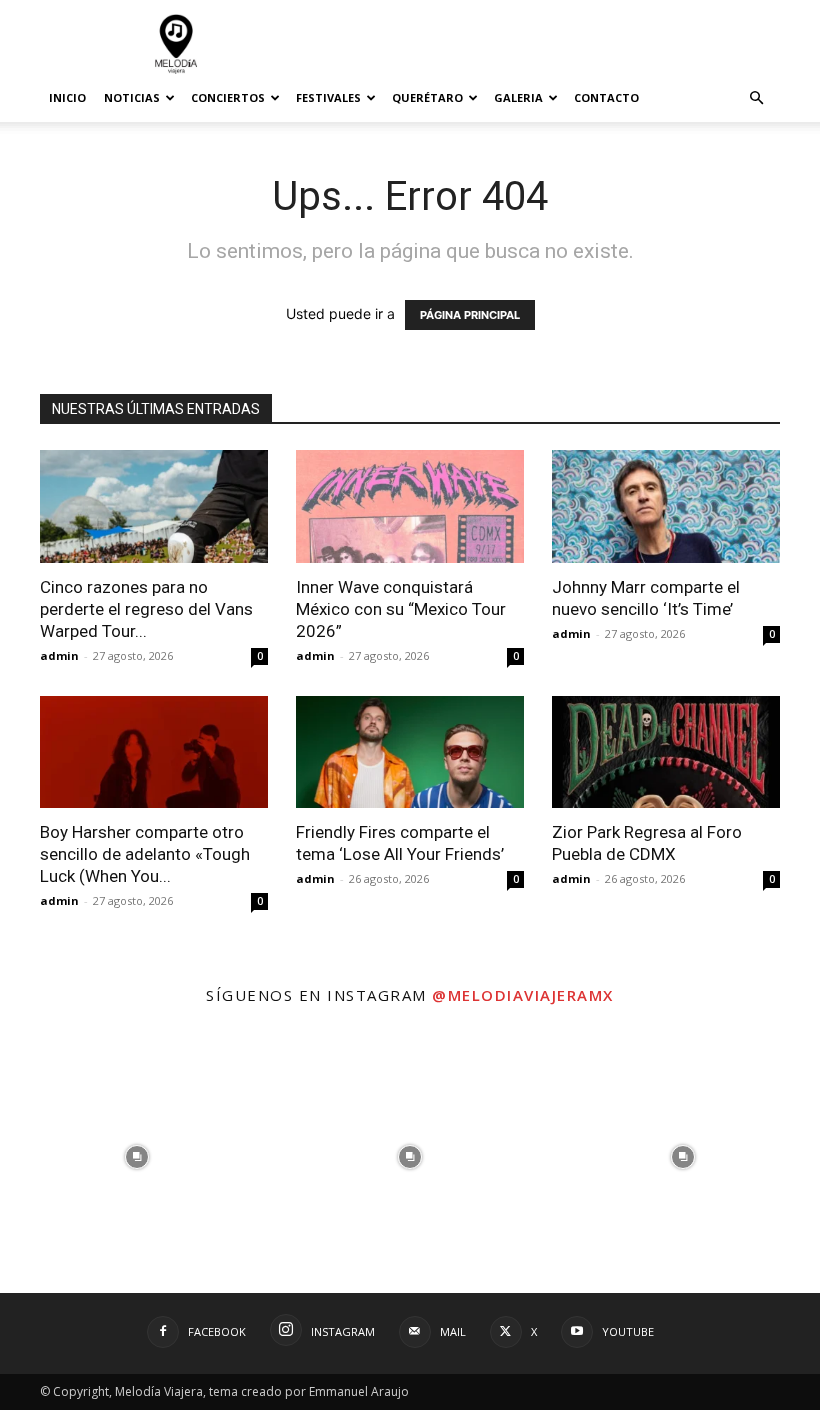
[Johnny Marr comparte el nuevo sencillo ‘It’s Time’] (666, 506)
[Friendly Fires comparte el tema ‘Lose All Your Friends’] (410, 752)
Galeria (518, 97)
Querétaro (427, 97)
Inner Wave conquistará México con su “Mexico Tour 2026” (401, 609)
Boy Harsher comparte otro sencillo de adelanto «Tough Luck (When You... (145, 854)
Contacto (606, 97)
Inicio (67, 97)
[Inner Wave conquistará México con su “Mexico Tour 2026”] (410, 506)
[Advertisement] (545, 44)
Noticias (132, 97)
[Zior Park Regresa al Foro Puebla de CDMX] (666, 752)
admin (59, 655)
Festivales (328, 97)
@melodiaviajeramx (523, 995)
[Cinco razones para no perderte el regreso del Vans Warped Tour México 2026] (154, 506)
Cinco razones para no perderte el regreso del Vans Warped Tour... (146, 609)
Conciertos (228, 97)
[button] (756, 98)
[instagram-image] (136, 1156)
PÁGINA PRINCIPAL (470, 315)
